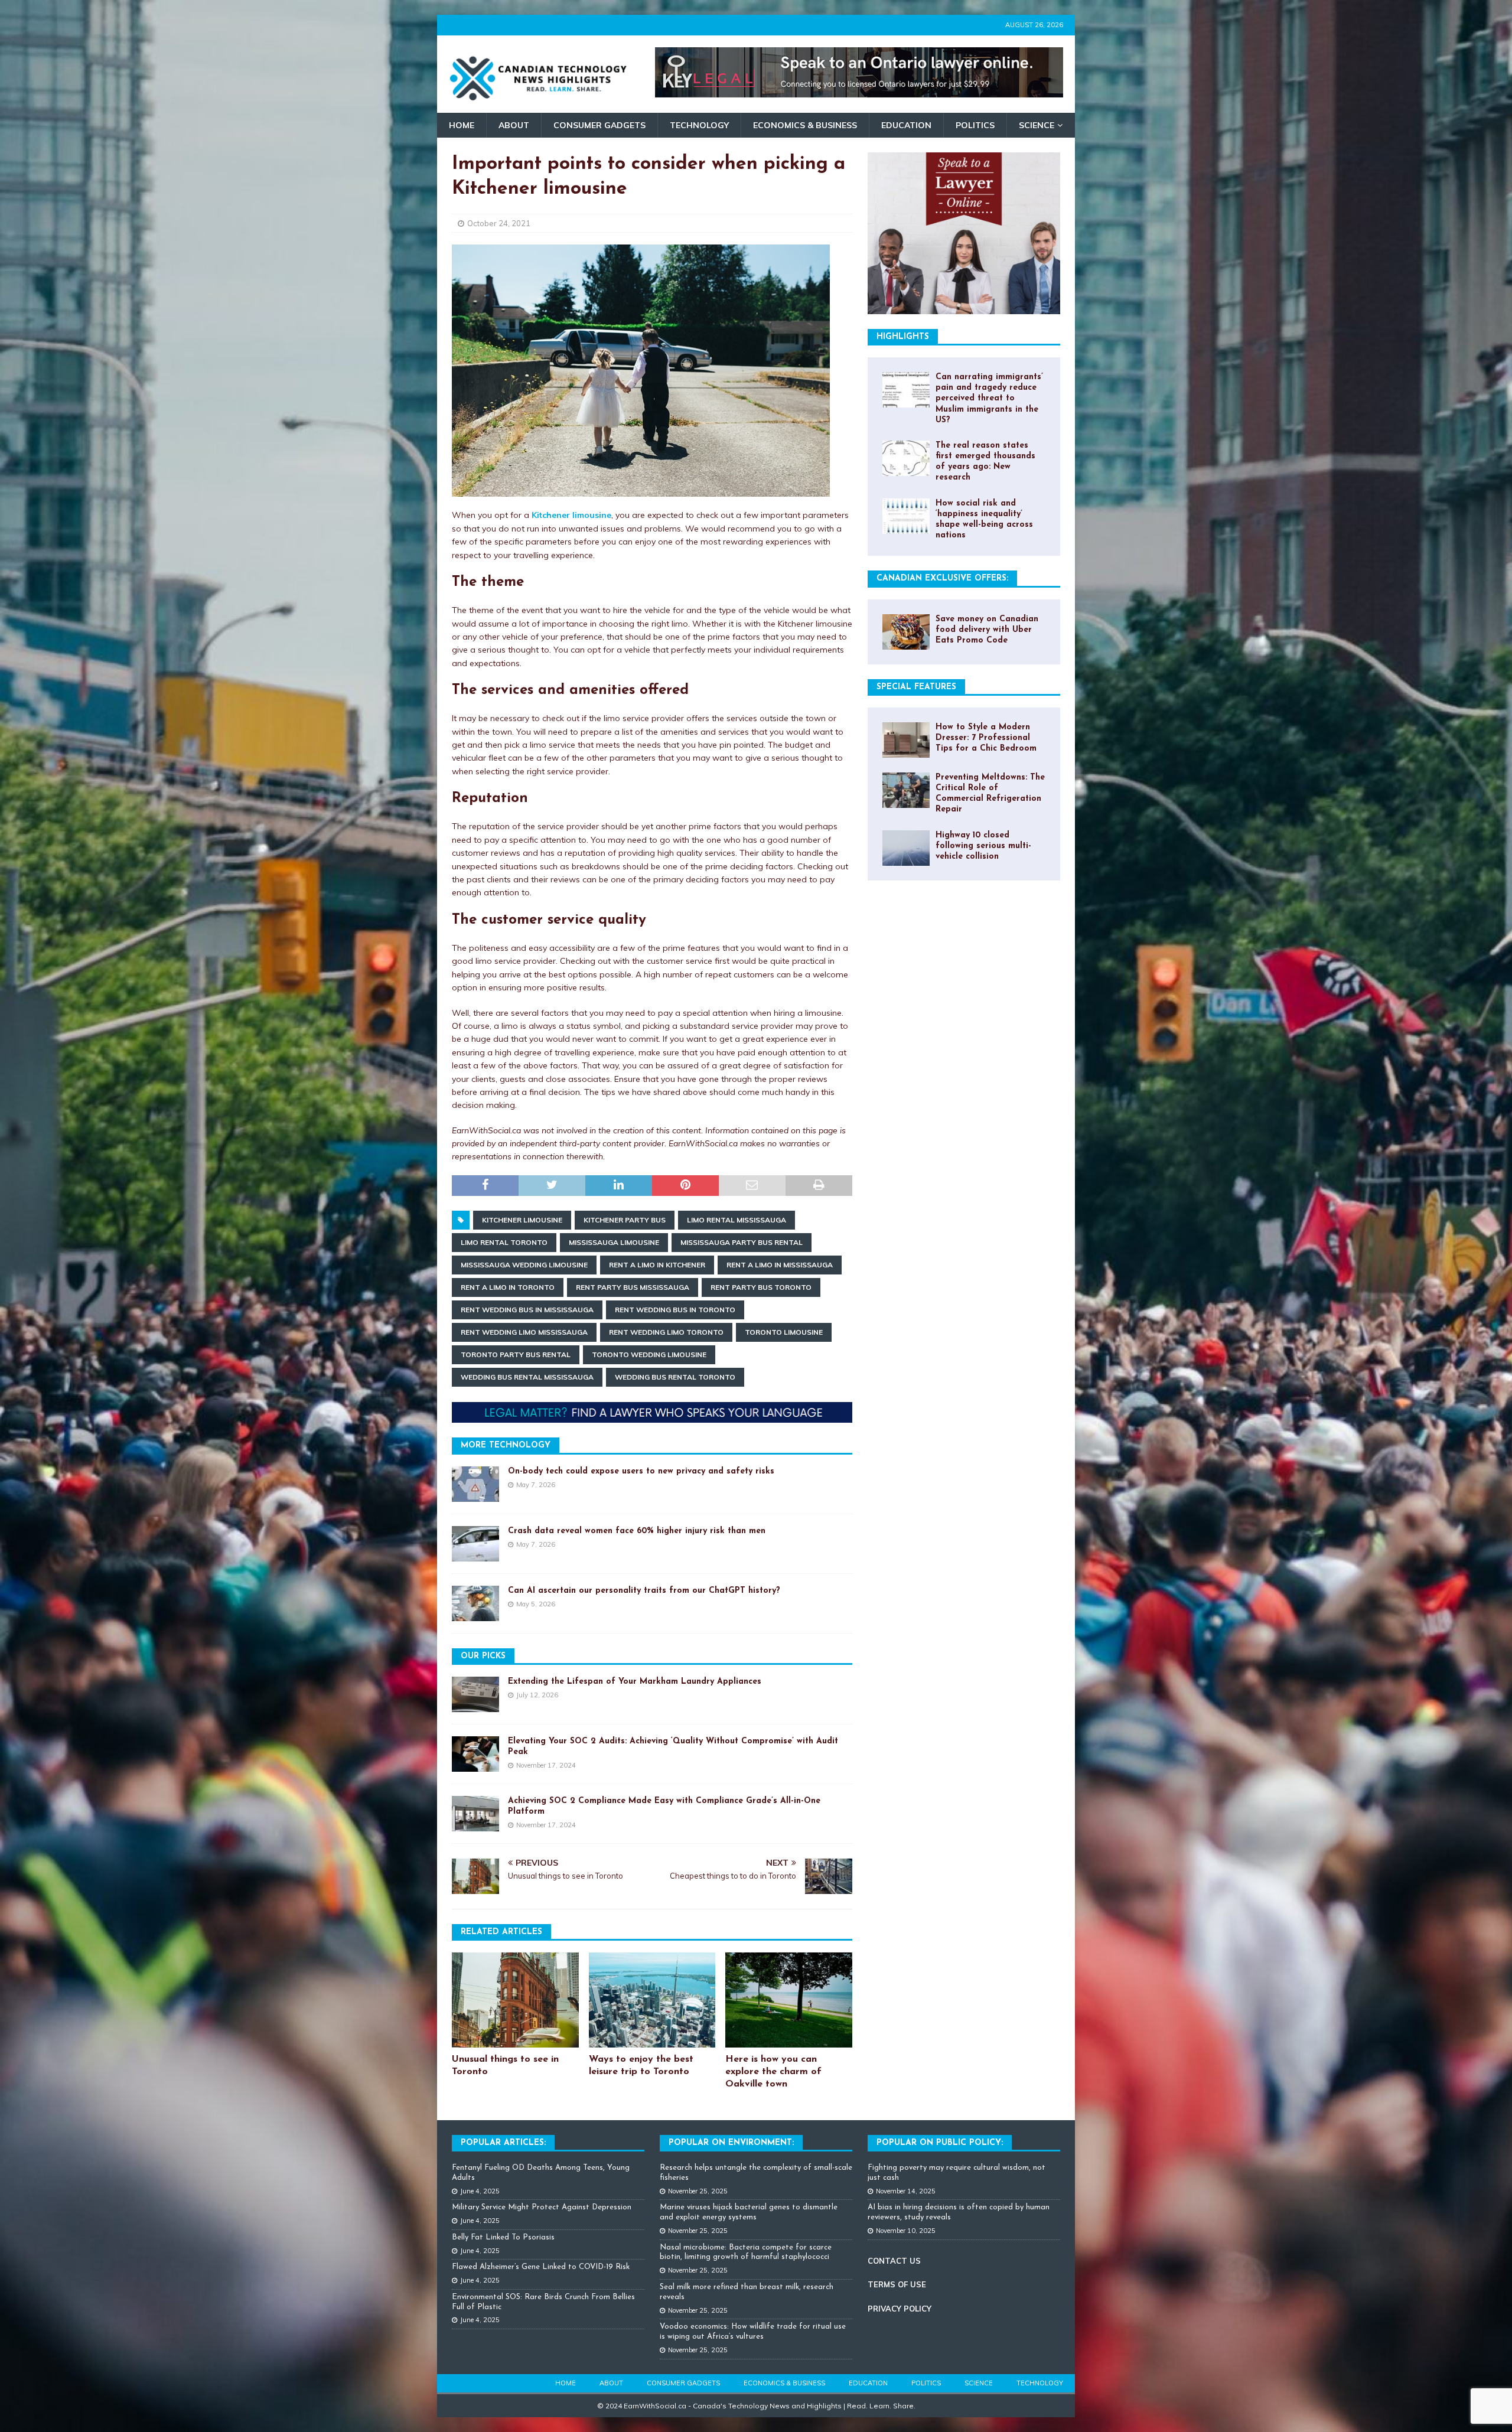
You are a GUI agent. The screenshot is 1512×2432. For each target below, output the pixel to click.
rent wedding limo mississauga (524, 1332)
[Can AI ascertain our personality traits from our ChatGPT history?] (475, 1603)
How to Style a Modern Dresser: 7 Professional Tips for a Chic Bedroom (986, 738)
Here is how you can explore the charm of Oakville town (773, 2072)
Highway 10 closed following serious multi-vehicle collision (983, 846)
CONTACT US (894, 2261)
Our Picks (483, 1656)
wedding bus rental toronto (675, 1377)
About (514, 125)
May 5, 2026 (536, 1604)
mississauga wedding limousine (524, 1265)
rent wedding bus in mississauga (527, 1310)
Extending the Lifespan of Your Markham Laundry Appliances (635, 1682)
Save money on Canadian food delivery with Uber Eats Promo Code (987, 630)
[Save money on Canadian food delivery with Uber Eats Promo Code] (906, 632)
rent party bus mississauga (633, 1287)
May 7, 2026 (536, 1485)
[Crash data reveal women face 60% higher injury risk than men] (475, 1544)
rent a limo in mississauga (780, 1265)
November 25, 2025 (698, 2191)
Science (1037, 125)
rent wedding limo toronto (666, 1332)
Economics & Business (805, 125)
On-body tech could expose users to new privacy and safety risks (641, 1471)
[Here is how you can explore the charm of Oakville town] (789, 2000)
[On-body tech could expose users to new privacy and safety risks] (475, 1484)
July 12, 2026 (537, 1695)
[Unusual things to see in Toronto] (515, 2000)
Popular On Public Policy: (940, 2143)
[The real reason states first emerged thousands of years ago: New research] (906, 458)
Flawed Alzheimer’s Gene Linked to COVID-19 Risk (541, 2267)
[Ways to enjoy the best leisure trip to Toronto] (652, 2000)
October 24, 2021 (499, 223)
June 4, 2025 (480, 2191)
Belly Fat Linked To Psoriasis (503, 2237)
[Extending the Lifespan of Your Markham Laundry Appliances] (475, 1694)
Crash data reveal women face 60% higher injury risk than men (637, 1531)
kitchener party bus (625, 1220)
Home (462, 125)
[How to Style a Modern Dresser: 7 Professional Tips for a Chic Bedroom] (906, 740)
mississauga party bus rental (742, 1242)
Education (906, 125)
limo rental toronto (504, 1242)
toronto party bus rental (516, 1354)
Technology (699, 125)
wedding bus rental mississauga (527, 1377)
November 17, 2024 (546, 1765)
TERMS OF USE (897, 2284)
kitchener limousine (522, 1220)
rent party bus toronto (761, 1287)
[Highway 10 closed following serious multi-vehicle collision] (906, 848)
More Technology (506, 1445)
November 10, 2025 (906, 2231)
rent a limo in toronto (508, 1287)
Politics (975, 125)
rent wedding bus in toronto (675, 1310)
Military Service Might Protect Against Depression (542, 2207)
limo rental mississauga (737, 1220)
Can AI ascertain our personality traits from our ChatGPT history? (644, 1591)
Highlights (903, 337)
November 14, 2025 (906, 2191)
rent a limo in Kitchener (657, 1265)
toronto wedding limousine (649, 1354)
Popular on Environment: (731, 2143)
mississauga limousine (614, 1242)
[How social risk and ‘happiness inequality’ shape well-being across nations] (906, 516)
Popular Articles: (503, 2143)
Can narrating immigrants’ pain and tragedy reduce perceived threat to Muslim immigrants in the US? (989, 399)
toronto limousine (784, 1332)
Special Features (916, 687)
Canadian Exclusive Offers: (942, 578)
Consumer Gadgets (599, 125)
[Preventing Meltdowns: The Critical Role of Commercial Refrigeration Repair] (906, 790)
